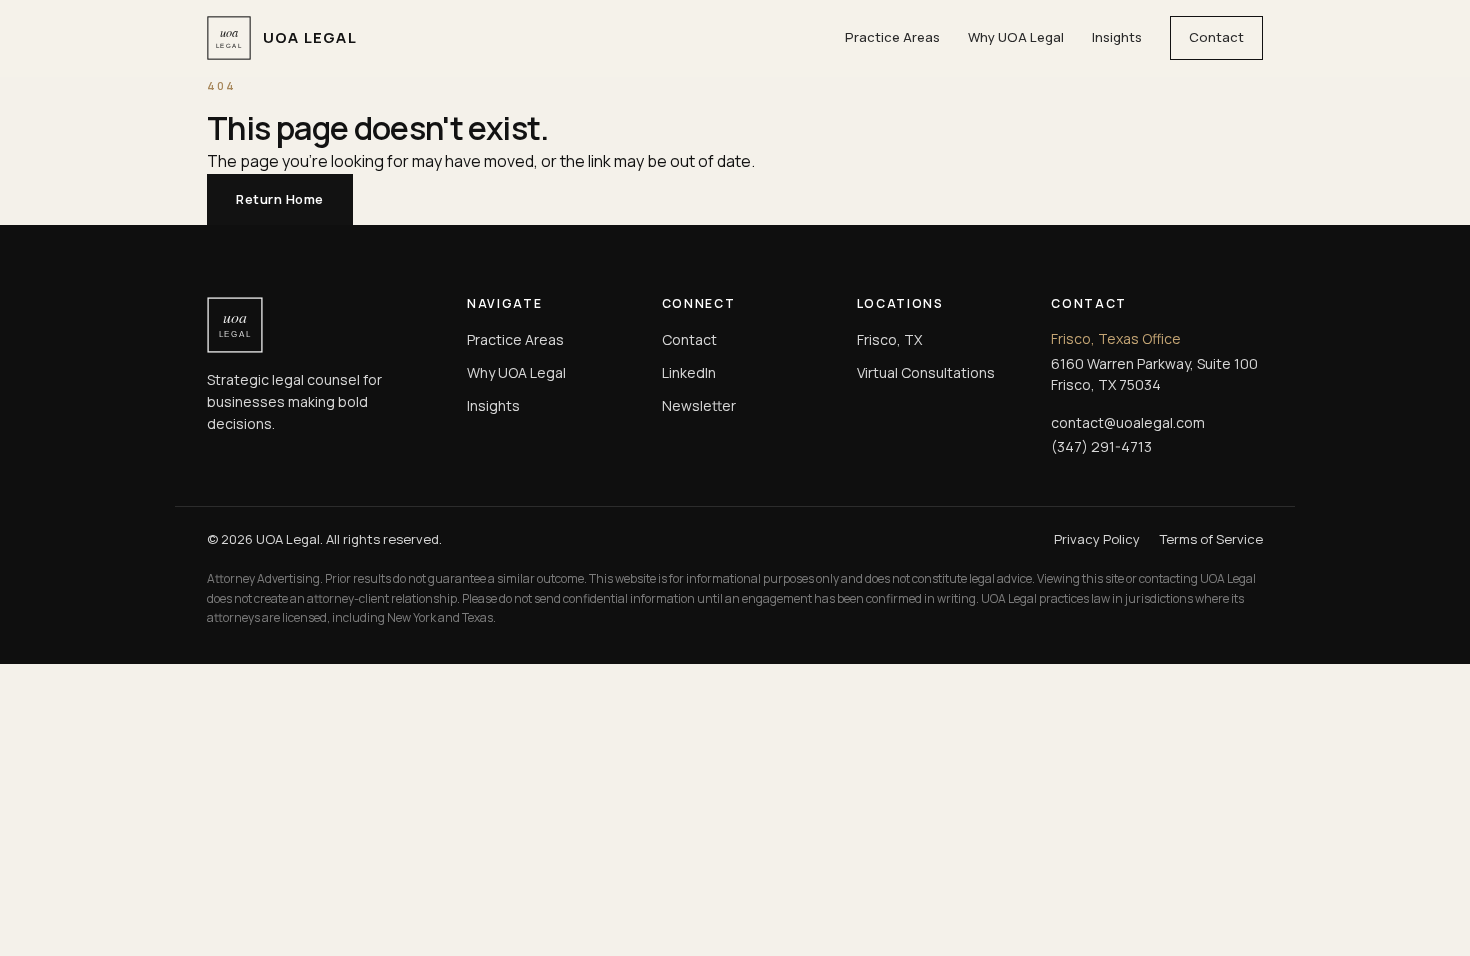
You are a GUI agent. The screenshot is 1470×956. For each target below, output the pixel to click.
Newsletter (699, 405)
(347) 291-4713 (1101, 446)
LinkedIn (689, 372)
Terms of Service (1211, 539)
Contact (1216, 37)
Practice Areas (892, 37)
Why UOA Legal (1016, 37)
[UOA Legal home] (321, 325)
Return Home (280, 199)
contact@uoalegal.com (1128, 422)
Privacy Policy (1097, 539)
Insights (1117, 37)
